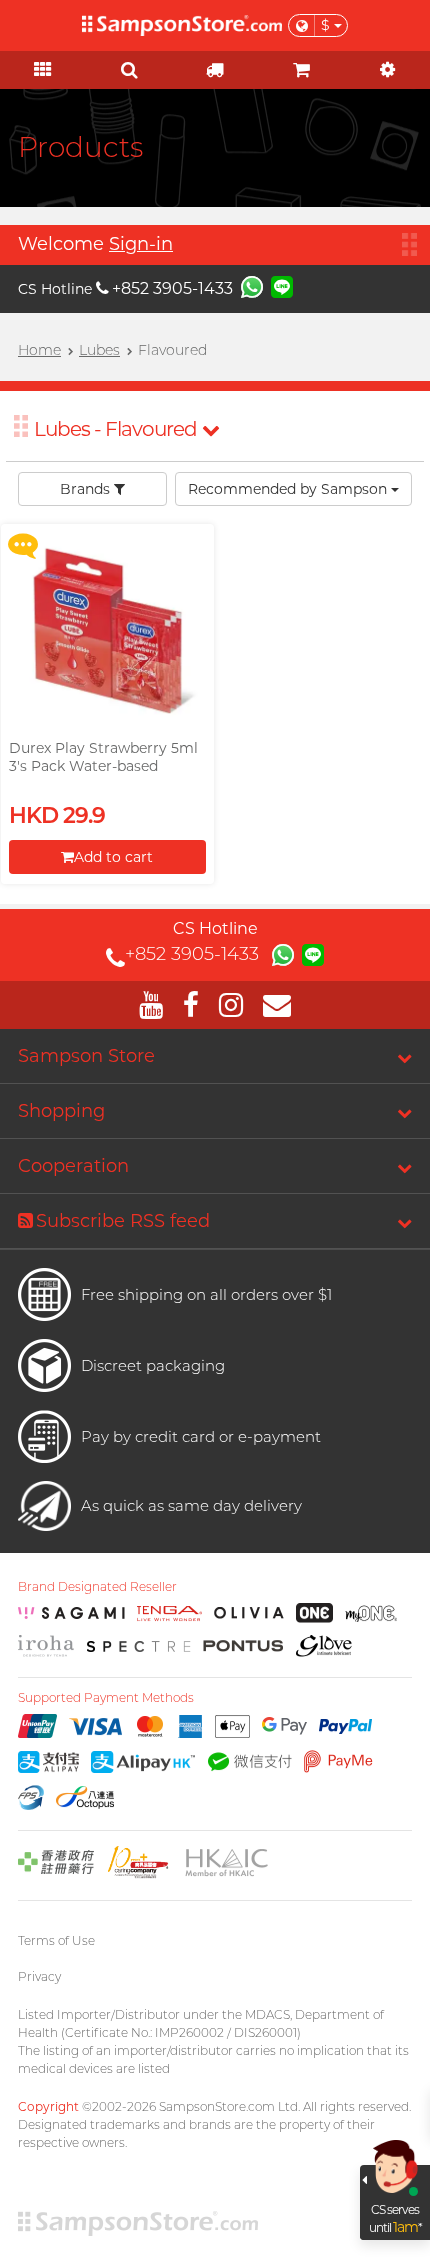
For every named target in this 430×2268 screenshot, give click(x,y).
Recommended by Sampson (289, 489)
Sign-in (141, 244)
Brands (87, 489)
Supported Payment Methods (106, 1698)
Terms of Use (56, 1940)
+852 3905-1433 (172, 288)
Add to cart (113, 857)
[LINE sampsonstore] (282, 286)
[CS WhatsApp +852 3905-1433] (252, 286)
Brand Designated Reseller (97, 1587)
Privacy (39, 1976)
